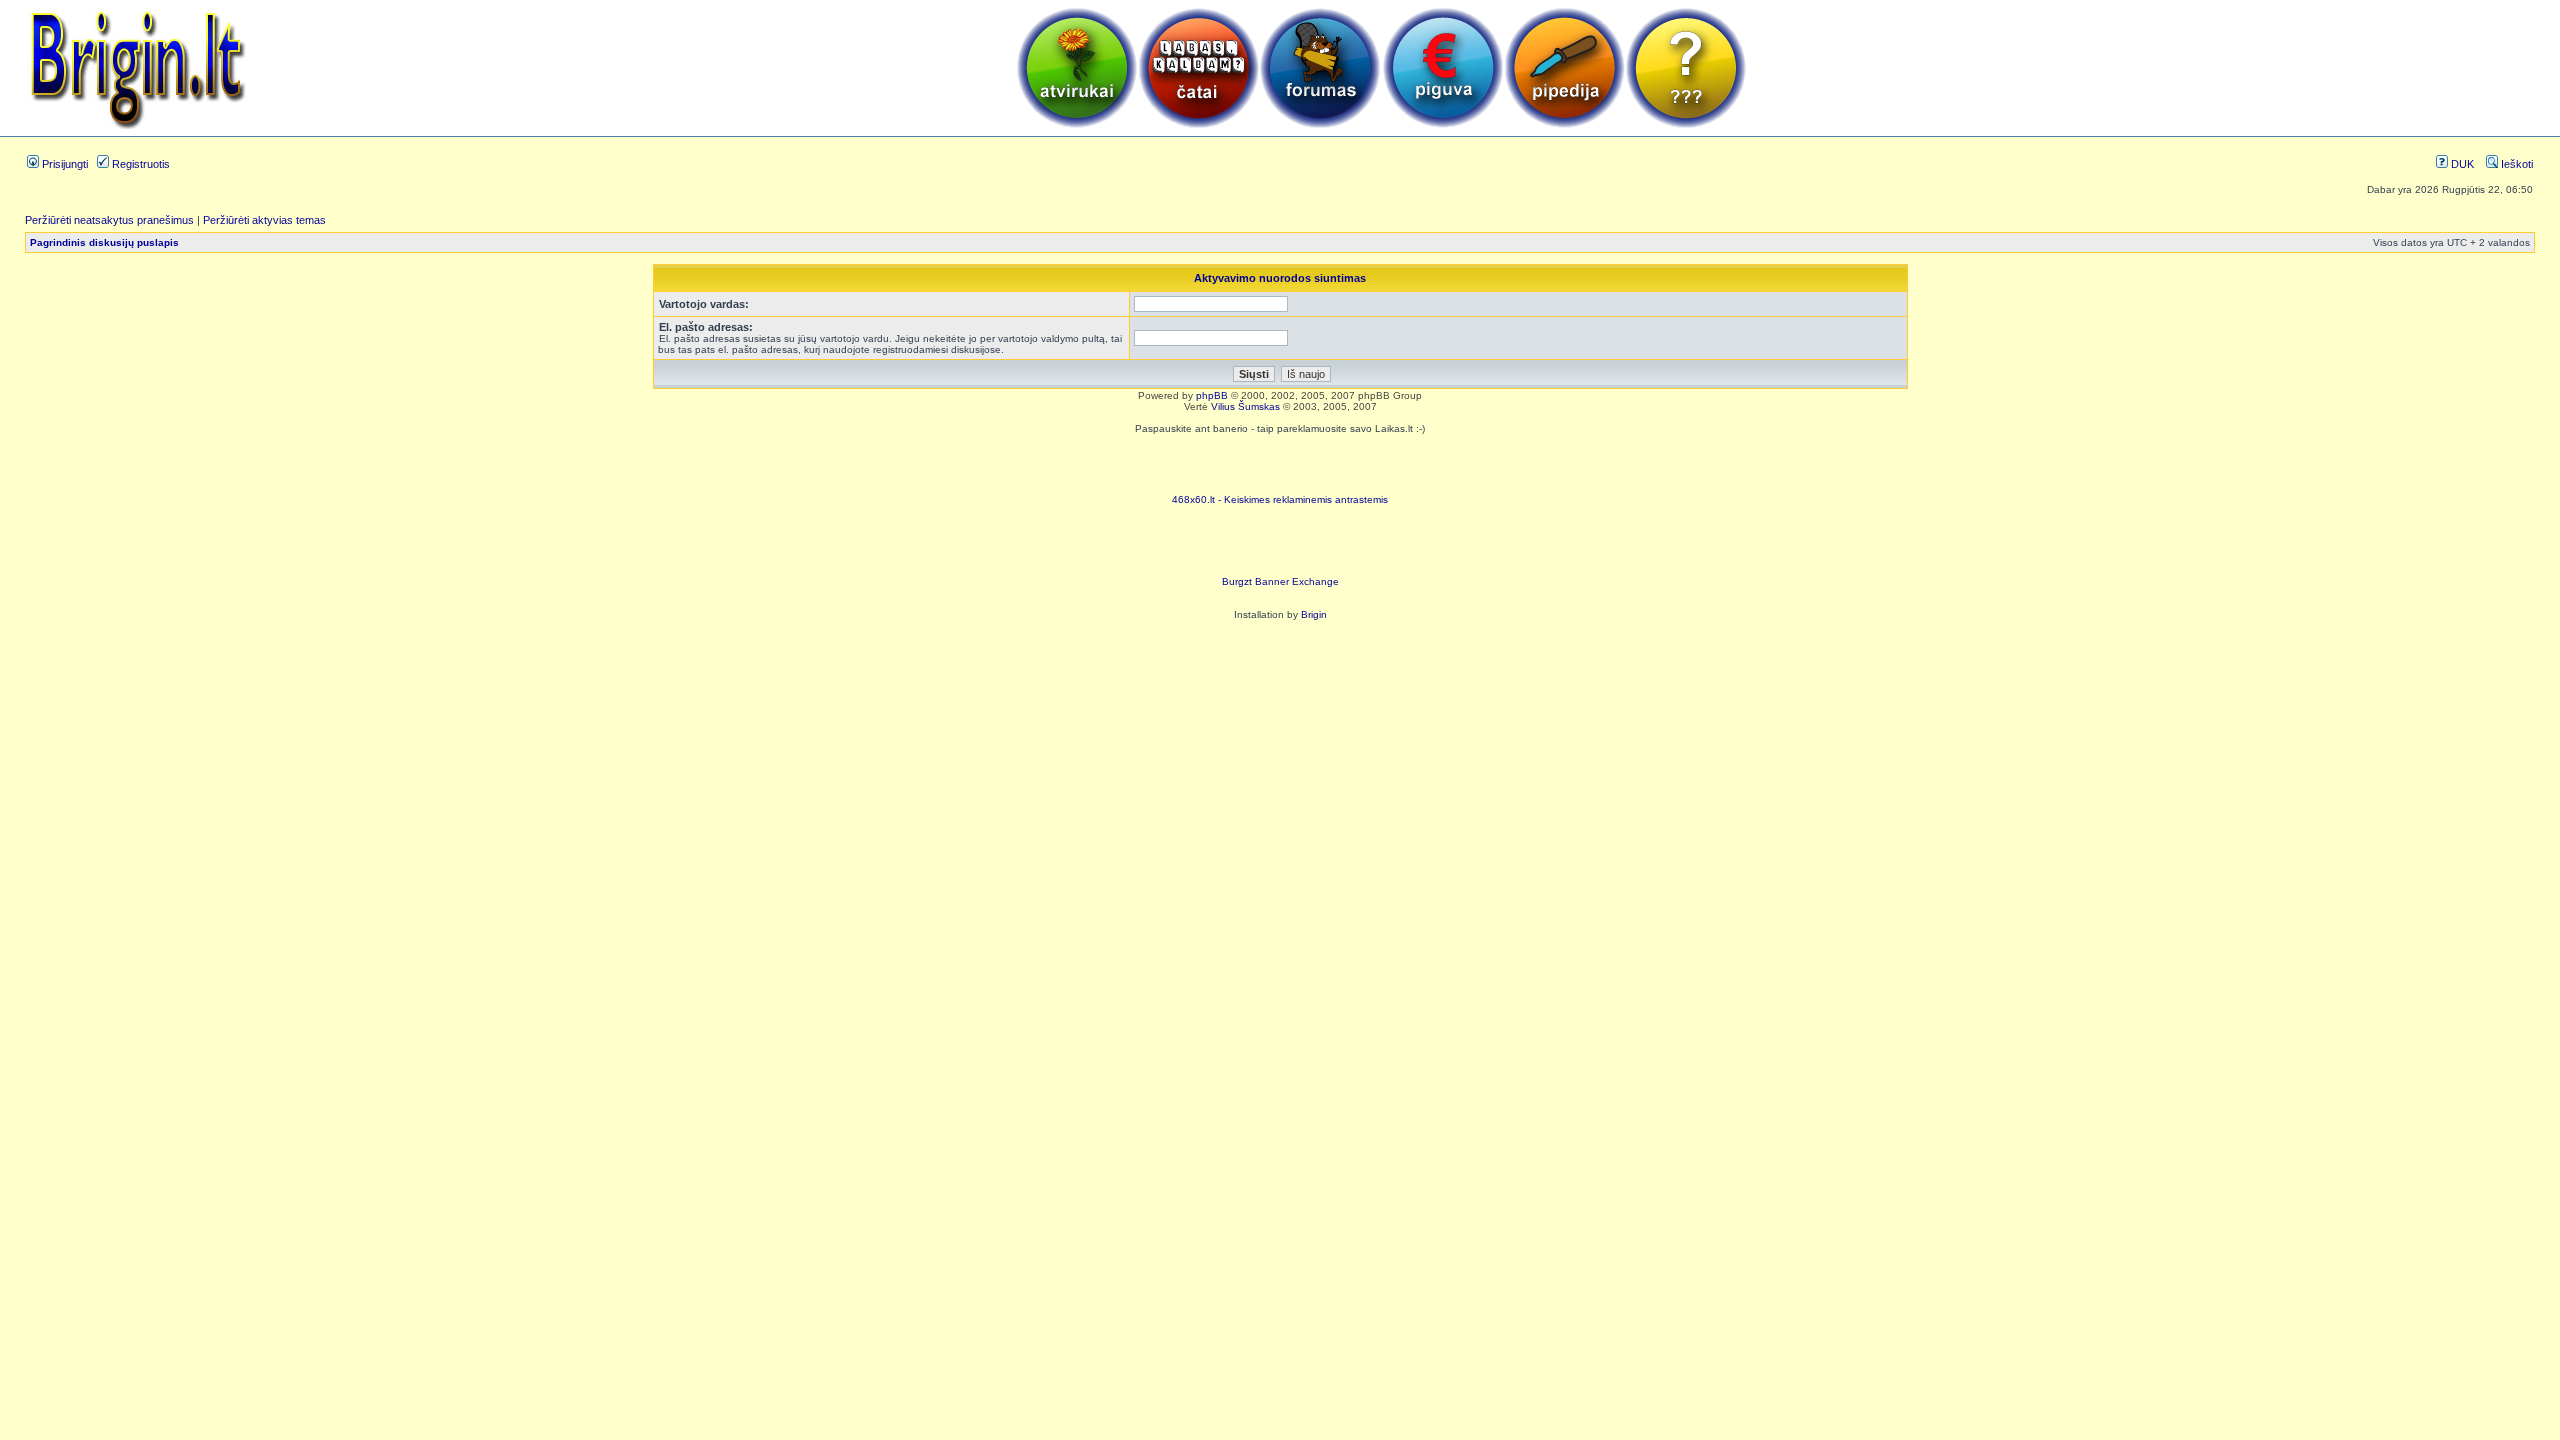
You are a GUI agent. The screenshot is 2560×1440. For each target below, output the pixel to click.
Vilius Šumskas (1245, 406)
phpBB (1212, 395)
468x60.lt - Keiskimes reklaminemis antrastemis (1280, 499)
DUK (2461, 164)
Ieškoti (2515, 164)
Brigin (1314, 614)
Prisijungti (63, 164)
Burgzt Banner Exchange (1280, 581)
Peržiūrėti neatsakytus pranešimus (109, 220)
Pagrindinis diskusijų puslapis (104, 242)
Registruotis (139, 164)
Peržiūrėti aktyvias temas (264, 220)
